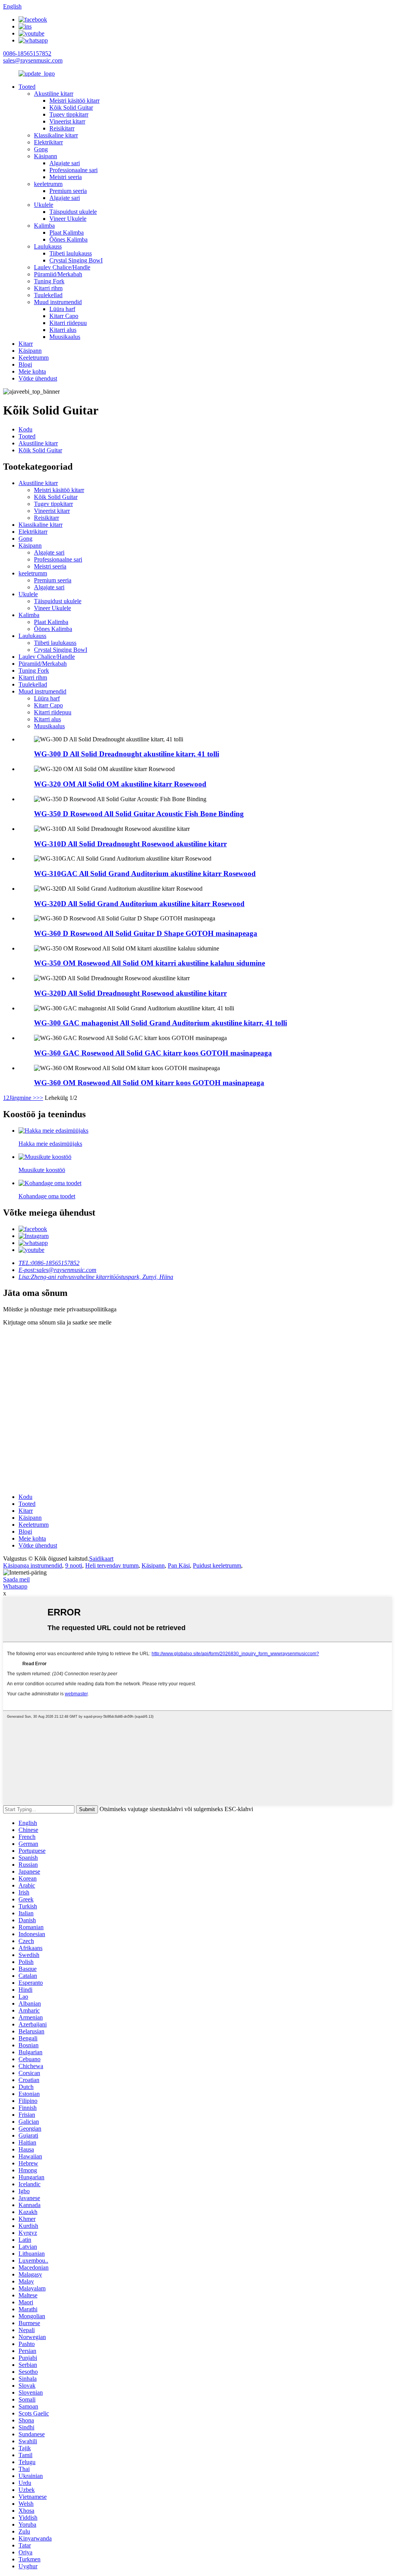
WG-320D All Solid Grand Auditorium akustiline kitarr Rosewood (139, 904)
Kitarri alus (63, 330)
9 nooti (74, 1565)
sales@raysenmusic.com (33, 60)
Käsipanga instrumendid (33, 1565)
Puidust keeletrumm (217, 1565)
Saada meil (16, 1579)
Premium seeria (68, 191)
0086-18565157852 (27, 53)
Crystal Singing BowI (76, 260)
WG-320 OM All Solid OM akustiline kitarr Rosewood (120, 784)
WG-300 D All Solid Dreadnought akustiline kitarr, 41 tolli (127, 754)
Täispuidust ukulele (73, 212)
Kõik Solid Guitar (71, 107)
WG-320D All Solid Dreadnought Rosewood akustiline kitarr (130, 993)
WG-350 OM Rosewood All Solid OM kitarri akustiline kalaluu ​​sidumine (149, 963)
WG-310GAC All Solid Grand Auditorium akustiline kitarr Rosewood (145, 874)
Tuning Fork (49, 281)
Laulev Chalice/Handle (62, 267)
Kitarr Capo (64, 316)
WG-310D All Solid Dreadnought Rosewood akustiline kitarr (130, 844)
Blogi (25, 364)
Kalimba (44, 226)
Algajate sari (65, 163)
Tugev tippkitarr (69, 114)
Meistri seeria (66, 177)
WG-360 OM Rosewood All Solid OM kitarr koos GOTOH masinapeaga (149, 1083)
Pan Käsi (179, 1565)
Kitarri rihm (48, 288)
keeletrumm (48, 184)
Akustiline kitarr (54, 94)
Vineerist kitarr (67, 121)
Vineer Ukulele (68, 219)
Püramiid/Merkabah (58, 274)
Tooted (27, 87)
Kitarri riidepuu (68, 323)
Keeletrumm (34, 358)
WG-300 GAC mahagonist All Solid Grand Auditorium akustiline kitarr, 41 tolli (160, 1023)
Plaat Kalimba (67, 233)
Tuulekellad (48, 295)
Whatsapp (15, 1586)
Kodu (25, 429)
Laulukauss (48, 246)
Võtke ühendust (38, 378)
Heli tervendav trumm (112, 1565)
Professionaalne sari (73, 170)
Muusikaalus (65, 337)
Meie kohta (32, 371)
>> (40, 1098)
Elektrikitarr (48, 142)
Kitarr (26, 344)
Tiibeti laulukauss (71, 253)
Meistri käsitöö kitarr (74, 101)
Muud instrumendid (58, 302)
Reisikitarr (62, 128)
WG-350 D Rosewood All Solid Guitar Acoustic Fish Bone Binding (139, 814)
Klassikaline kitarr (56, 135)
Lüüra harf (62, 309)
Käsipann (46, 156)
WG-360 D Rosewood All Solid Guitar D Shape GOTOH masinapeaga (146, 933)
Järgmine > (23, 1098)
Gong (41, 149)
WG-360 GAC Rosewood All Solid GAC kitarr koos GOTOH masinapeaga (153, 1053)
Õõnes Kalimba (68, 239)
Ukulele (44, 205)
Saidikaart (101, 1559)
